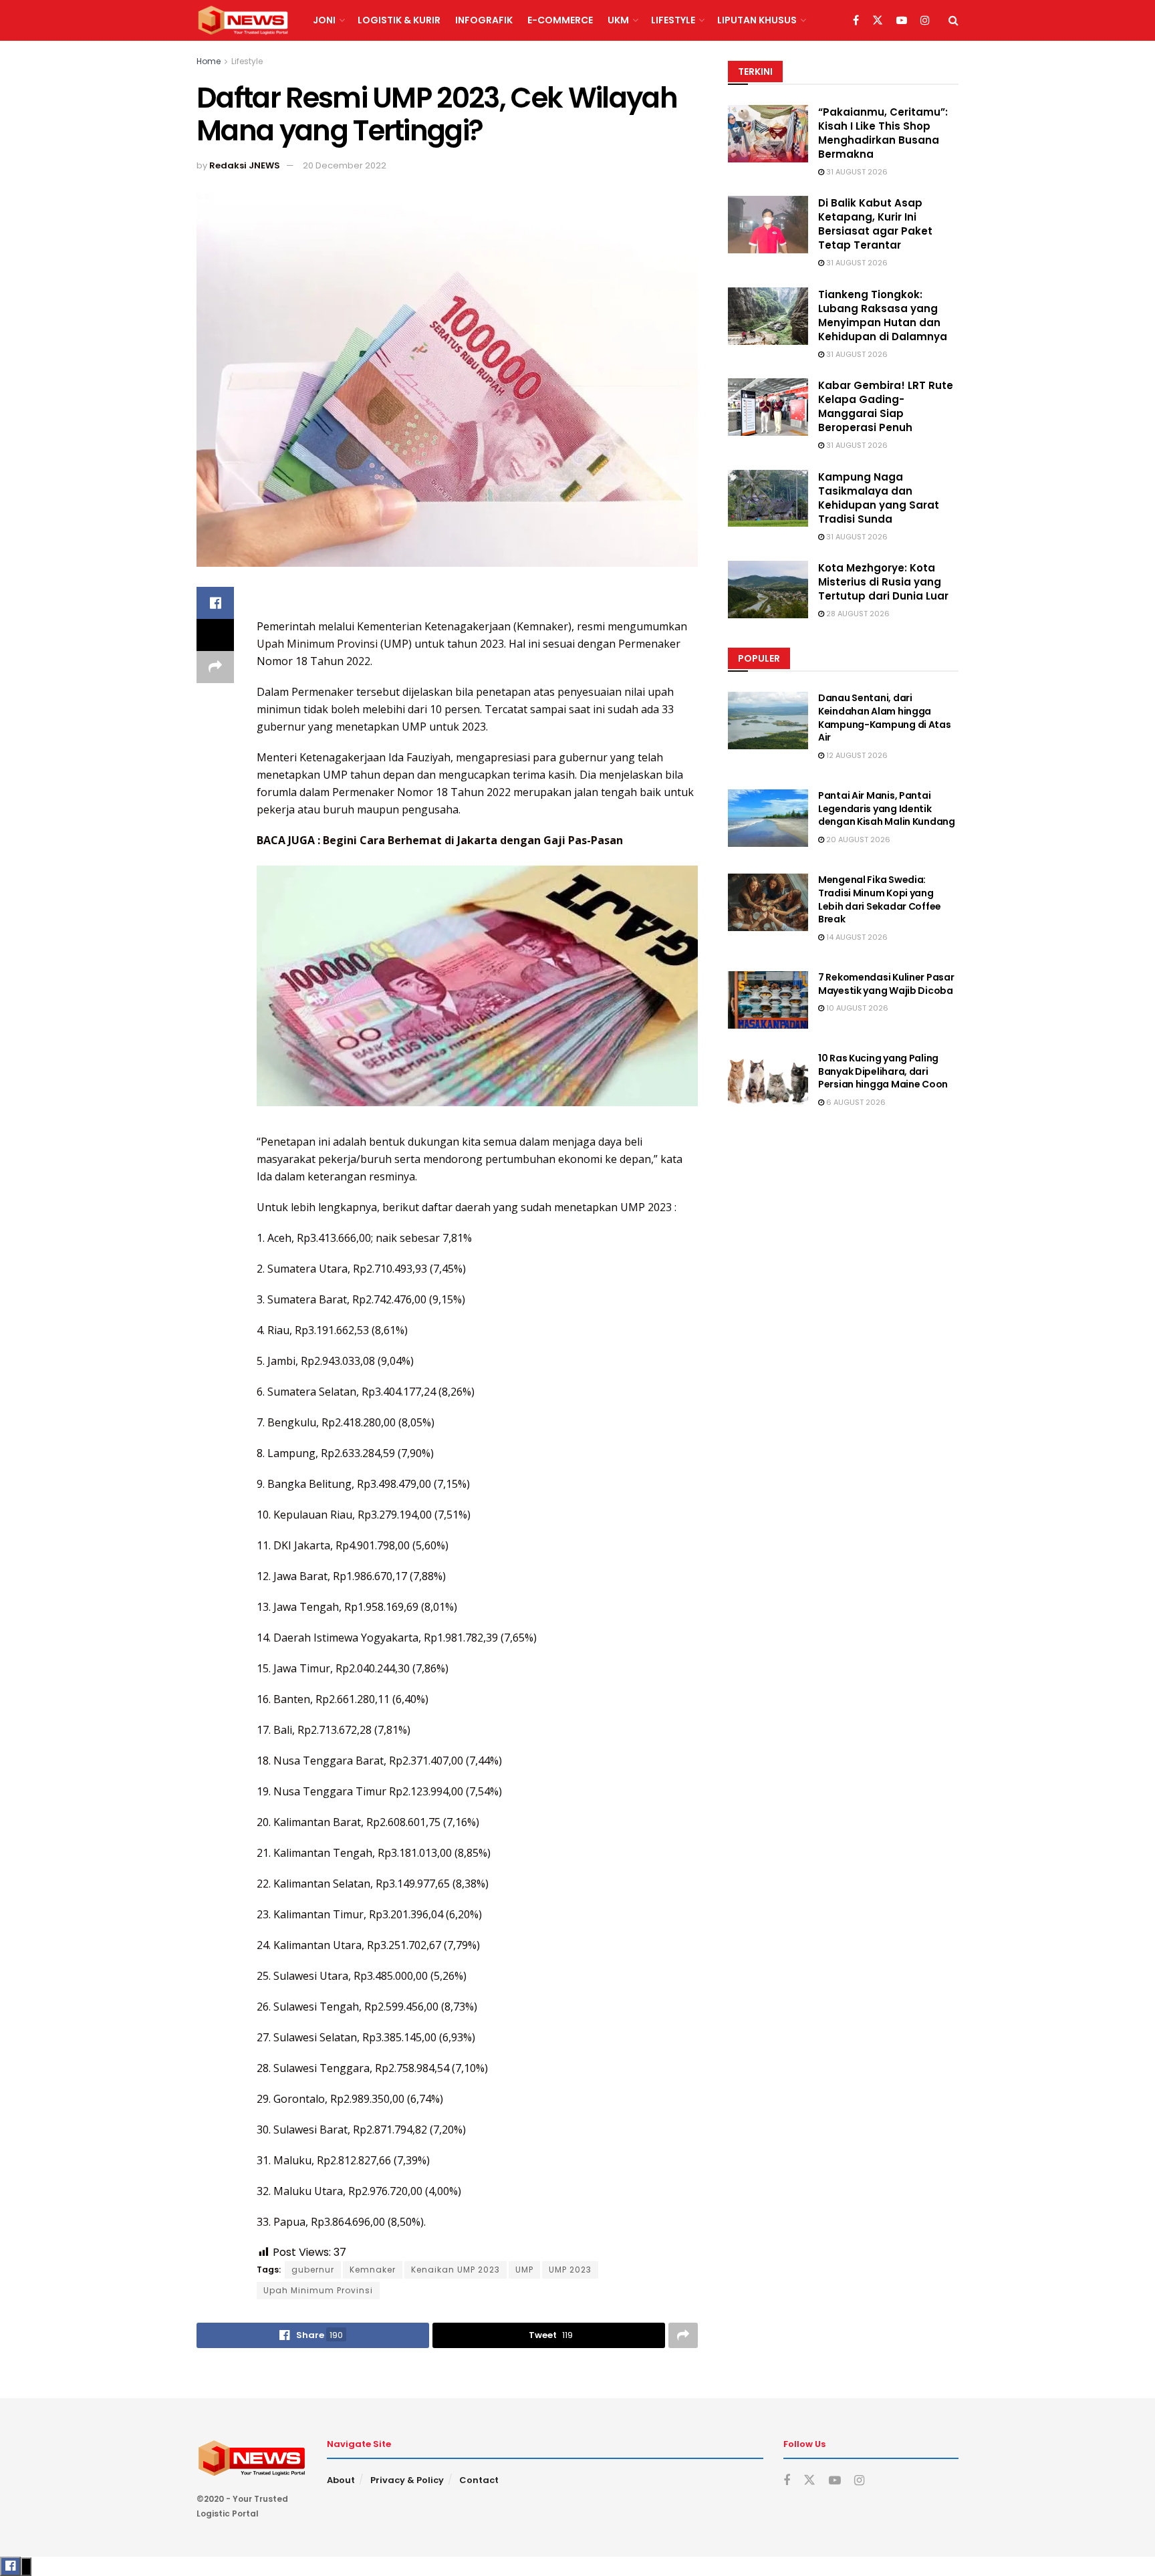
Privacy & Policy (407, 2480)
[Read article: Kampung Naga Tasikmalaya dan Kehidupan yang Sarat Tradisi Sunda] (768, 499)
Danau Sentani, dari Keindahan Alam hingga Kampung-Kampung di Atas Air (885, 718)
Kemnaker (373, 2270)
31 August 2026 (856, 172)
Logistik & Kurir (399, 20)
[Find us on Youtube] (902, 21)
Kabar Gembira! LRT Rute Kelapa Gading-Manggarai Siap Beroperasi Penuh (886, 406)
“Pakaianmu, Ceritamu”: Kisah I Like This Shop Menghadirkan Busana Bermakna (883, 133)
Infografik (484, 20)
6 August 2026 (855, 1102)
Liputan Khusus (757, 20)
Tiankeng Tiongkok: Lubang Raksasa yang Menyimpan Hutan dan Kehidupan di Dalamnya (883, 315)
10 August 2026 (856, 1008)
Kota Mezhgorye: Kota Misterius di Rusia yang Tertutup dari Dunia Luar (883, 582)
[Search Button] (953, 20)
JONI (324, 20)
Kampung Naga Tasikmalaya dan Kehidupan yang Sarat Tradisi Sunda (879, 498)
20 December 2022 (345, 165)
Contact (479, 2480)
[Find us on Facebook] (856, 21)
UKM (618, 20)
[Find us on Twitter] (878, 21)
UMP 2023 (570, 2270)
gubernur (313, 2270)
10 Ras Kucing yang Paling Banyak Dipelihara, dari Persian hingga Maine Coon (883, 1071)
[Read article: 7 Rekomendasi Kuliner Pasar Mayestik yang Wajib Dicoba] (768, 1000)
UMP (524, 2270)
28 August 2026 (857, 614)
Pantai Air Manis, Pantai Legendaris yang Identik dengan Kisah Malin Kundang (887, 808)
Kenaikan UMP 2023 (456, 2270)
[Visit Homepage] (243, 21)
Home (209, 61)
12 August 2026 (856, 755)
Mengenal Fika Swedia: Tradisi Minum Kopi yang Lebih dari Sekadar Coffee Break (880, 899)
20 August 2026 (857, 840)
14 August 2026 (856, 937)
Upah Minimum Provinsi (317, 644)
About (341, 2480)
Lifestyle (673, 20)
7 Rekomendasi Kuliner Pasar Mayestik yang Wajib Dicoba (886, 984)
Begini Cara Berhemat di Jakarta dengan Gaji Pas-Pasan (473, 840)
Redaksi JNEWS (245, 165)
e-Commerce (560, 20)
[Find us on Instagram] (925, 21)
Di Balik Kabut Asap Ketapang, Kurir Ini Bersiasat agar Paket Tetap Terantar (875, 224)
